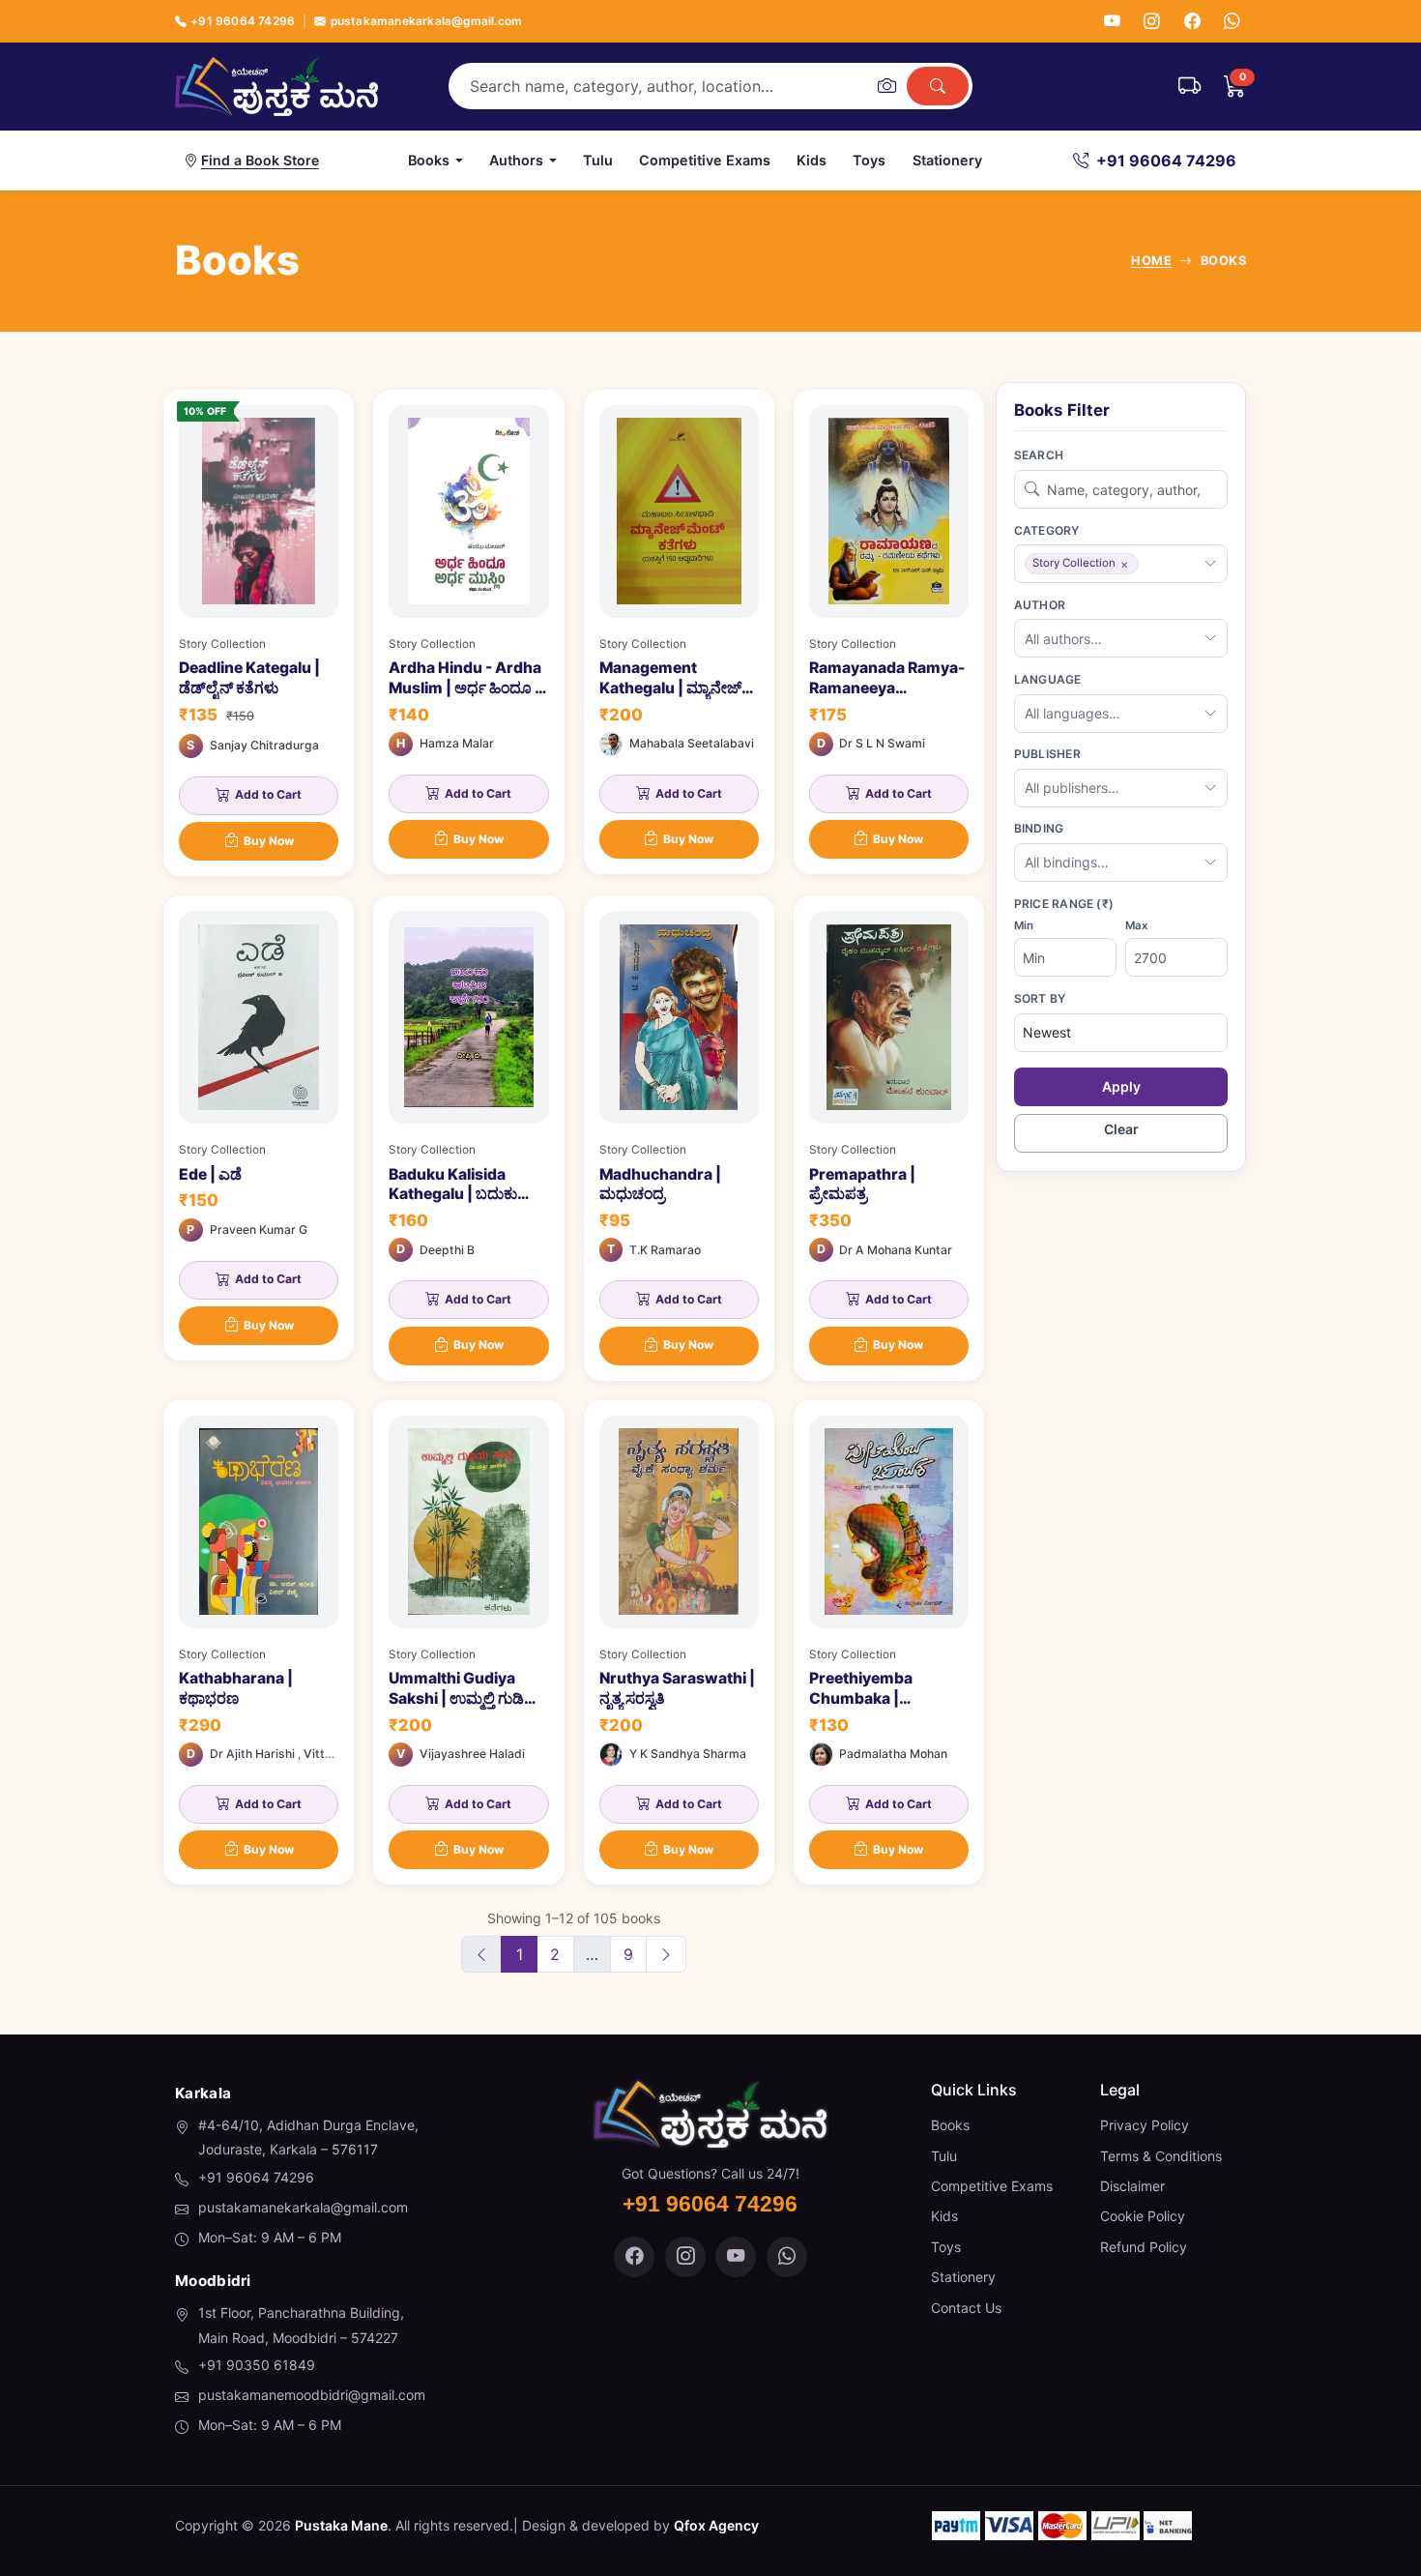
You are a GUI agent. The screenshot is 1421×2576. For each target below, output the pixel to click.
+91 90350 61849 (257, 2365)
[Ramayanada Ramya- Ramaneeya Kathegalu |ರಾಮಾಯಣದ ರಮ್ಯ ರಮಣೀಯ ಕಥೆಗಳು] (889, 632)
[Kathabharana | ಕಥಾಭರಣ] (259, 1643)
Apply (1121, 1086)
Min (1024, 925)
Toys (869, 160)
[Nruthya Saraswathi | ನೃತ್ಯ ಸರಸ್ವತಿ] (679, 1643)
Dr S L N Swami (882, 743)
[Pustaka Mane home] (276, 86)
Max (1136, 925)
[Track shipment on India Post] (1189, 86)
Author (1040, 605)
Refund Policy (1144, 2247)
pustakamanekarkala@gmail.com (426, 21)
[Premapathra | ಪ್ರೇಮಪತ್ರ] (889, 1138)
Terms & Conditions (1161, 2156)
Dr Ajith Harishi (252, 1754)
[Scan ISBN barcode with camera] (886, 86)
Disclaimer (1132, 2186)
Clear (1121, 1129)
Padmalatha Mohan (893, 1754)
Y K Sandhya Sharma (688, 1754)
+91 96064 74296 (243, 21)
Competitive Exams (705, 160)
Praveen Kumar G (259, 1229)
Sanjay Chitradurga (264, 745)
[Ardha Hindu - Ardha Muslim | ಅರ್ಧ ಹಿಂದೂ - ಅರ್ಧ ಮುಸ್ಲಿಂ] (468, 632)
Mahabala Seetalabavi (692, 743)
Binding (1039, 828)
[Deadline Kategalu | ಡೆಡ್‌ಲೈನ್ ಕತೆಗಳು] (259, 633)
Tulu (598, 160)
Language (1048, 679)
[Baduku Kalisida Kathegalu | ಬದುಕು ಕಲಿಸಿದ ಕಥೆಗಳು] (468, 1138)
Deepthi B (447, 1250)
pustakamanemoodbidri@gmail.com (312, 2395)
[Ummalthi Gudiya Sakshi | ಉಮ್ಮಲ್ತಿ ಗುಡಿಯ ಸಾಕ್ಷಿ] (468, 1643)
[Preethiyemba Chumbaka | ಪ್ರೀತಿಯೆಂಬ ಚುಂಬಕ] (889, 1643)
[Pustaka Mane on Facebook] (634, 2257)
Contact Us (966, 2308)
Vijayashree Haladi (472, 1754)
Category (1047, 530)
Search (1039, 455)
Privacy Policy (1145, 2125)
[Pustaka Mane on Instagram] (685, 2257)
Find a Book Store (260, 160)
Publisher (1047, 754)
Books (950, 2125)
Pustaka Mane (341, 2525)
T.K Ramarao (665, 1250)
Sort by (1040, 998)
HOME (1151, 261)
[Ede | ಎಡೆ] (259, 1128)
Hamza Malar (457, 743)
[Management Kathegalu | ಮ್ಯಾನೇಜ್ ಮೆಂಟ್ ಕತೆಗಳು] (679, 632)
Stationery (947, 160)
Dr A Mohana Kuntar (896, 1250)
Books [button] (429, 160)
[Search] (938, 86)
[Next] (666, 1954)
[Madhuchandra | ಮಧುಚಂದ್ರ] (679, 1138)
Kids (812, 160)
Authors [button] (516, 160)
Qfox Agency (716, 2525)
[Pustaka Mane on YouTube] (736, 2257)
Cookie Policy (1143, 2216)
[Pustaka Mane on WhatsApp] (787, 2257)
